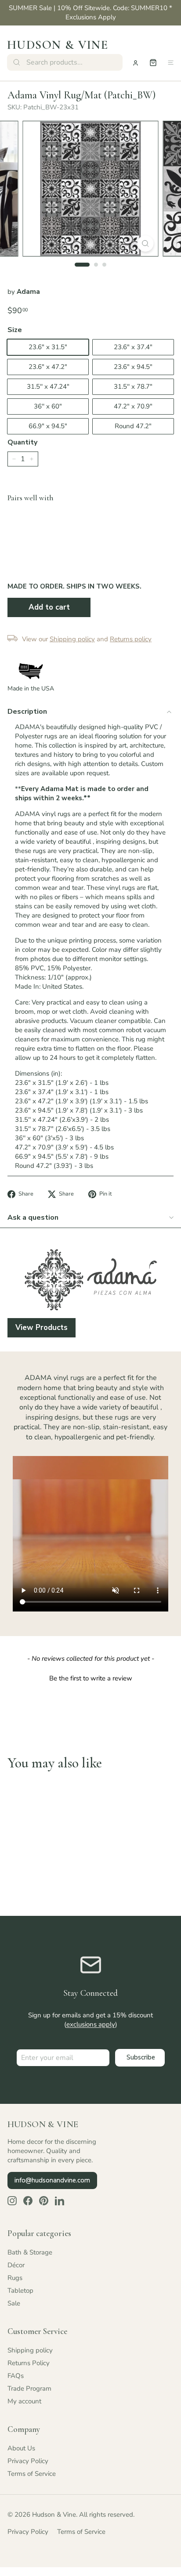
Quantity (22, 442)
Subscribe (141, 2057)
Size (15, 330)
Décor (16, 2265)
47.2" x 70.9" (133, 406)
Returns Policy (29, 2363)
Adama (28, 292)
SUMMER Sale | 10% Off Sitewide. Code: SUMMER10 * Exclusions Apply (90, 13)
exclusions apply (91, 2024)
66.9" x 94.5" (48, 426)
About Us (21, 2448)
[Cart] (153, 63)
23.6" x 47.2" (48, 367)
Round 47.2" (133, 426)
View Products (42, 1328)
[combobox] (65, 62)
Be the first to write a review (91, 1678)
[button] (90, 1677)
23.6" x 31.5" (48, 347)
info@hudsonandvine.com (52, 2180)
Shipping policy (30, 2350)
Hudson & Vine (58, 45)
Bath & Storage (30, 2252)
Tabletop (20, 2291)
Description (27, 712)
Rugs (15, 2278)
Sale (14, 2303)
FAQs (16, 2376)
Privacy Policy (28, 2461)
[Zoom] (146, 244)
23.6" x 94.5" (133, 367)
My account (24, 2401)
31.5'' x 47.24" (48, 387)
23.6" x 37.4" (133, 347)
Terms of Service (32, 2474)
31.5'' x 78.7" (133, 387)
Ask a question (33, 1218)
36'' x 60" (48, 406)
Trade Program (29, 2388)
